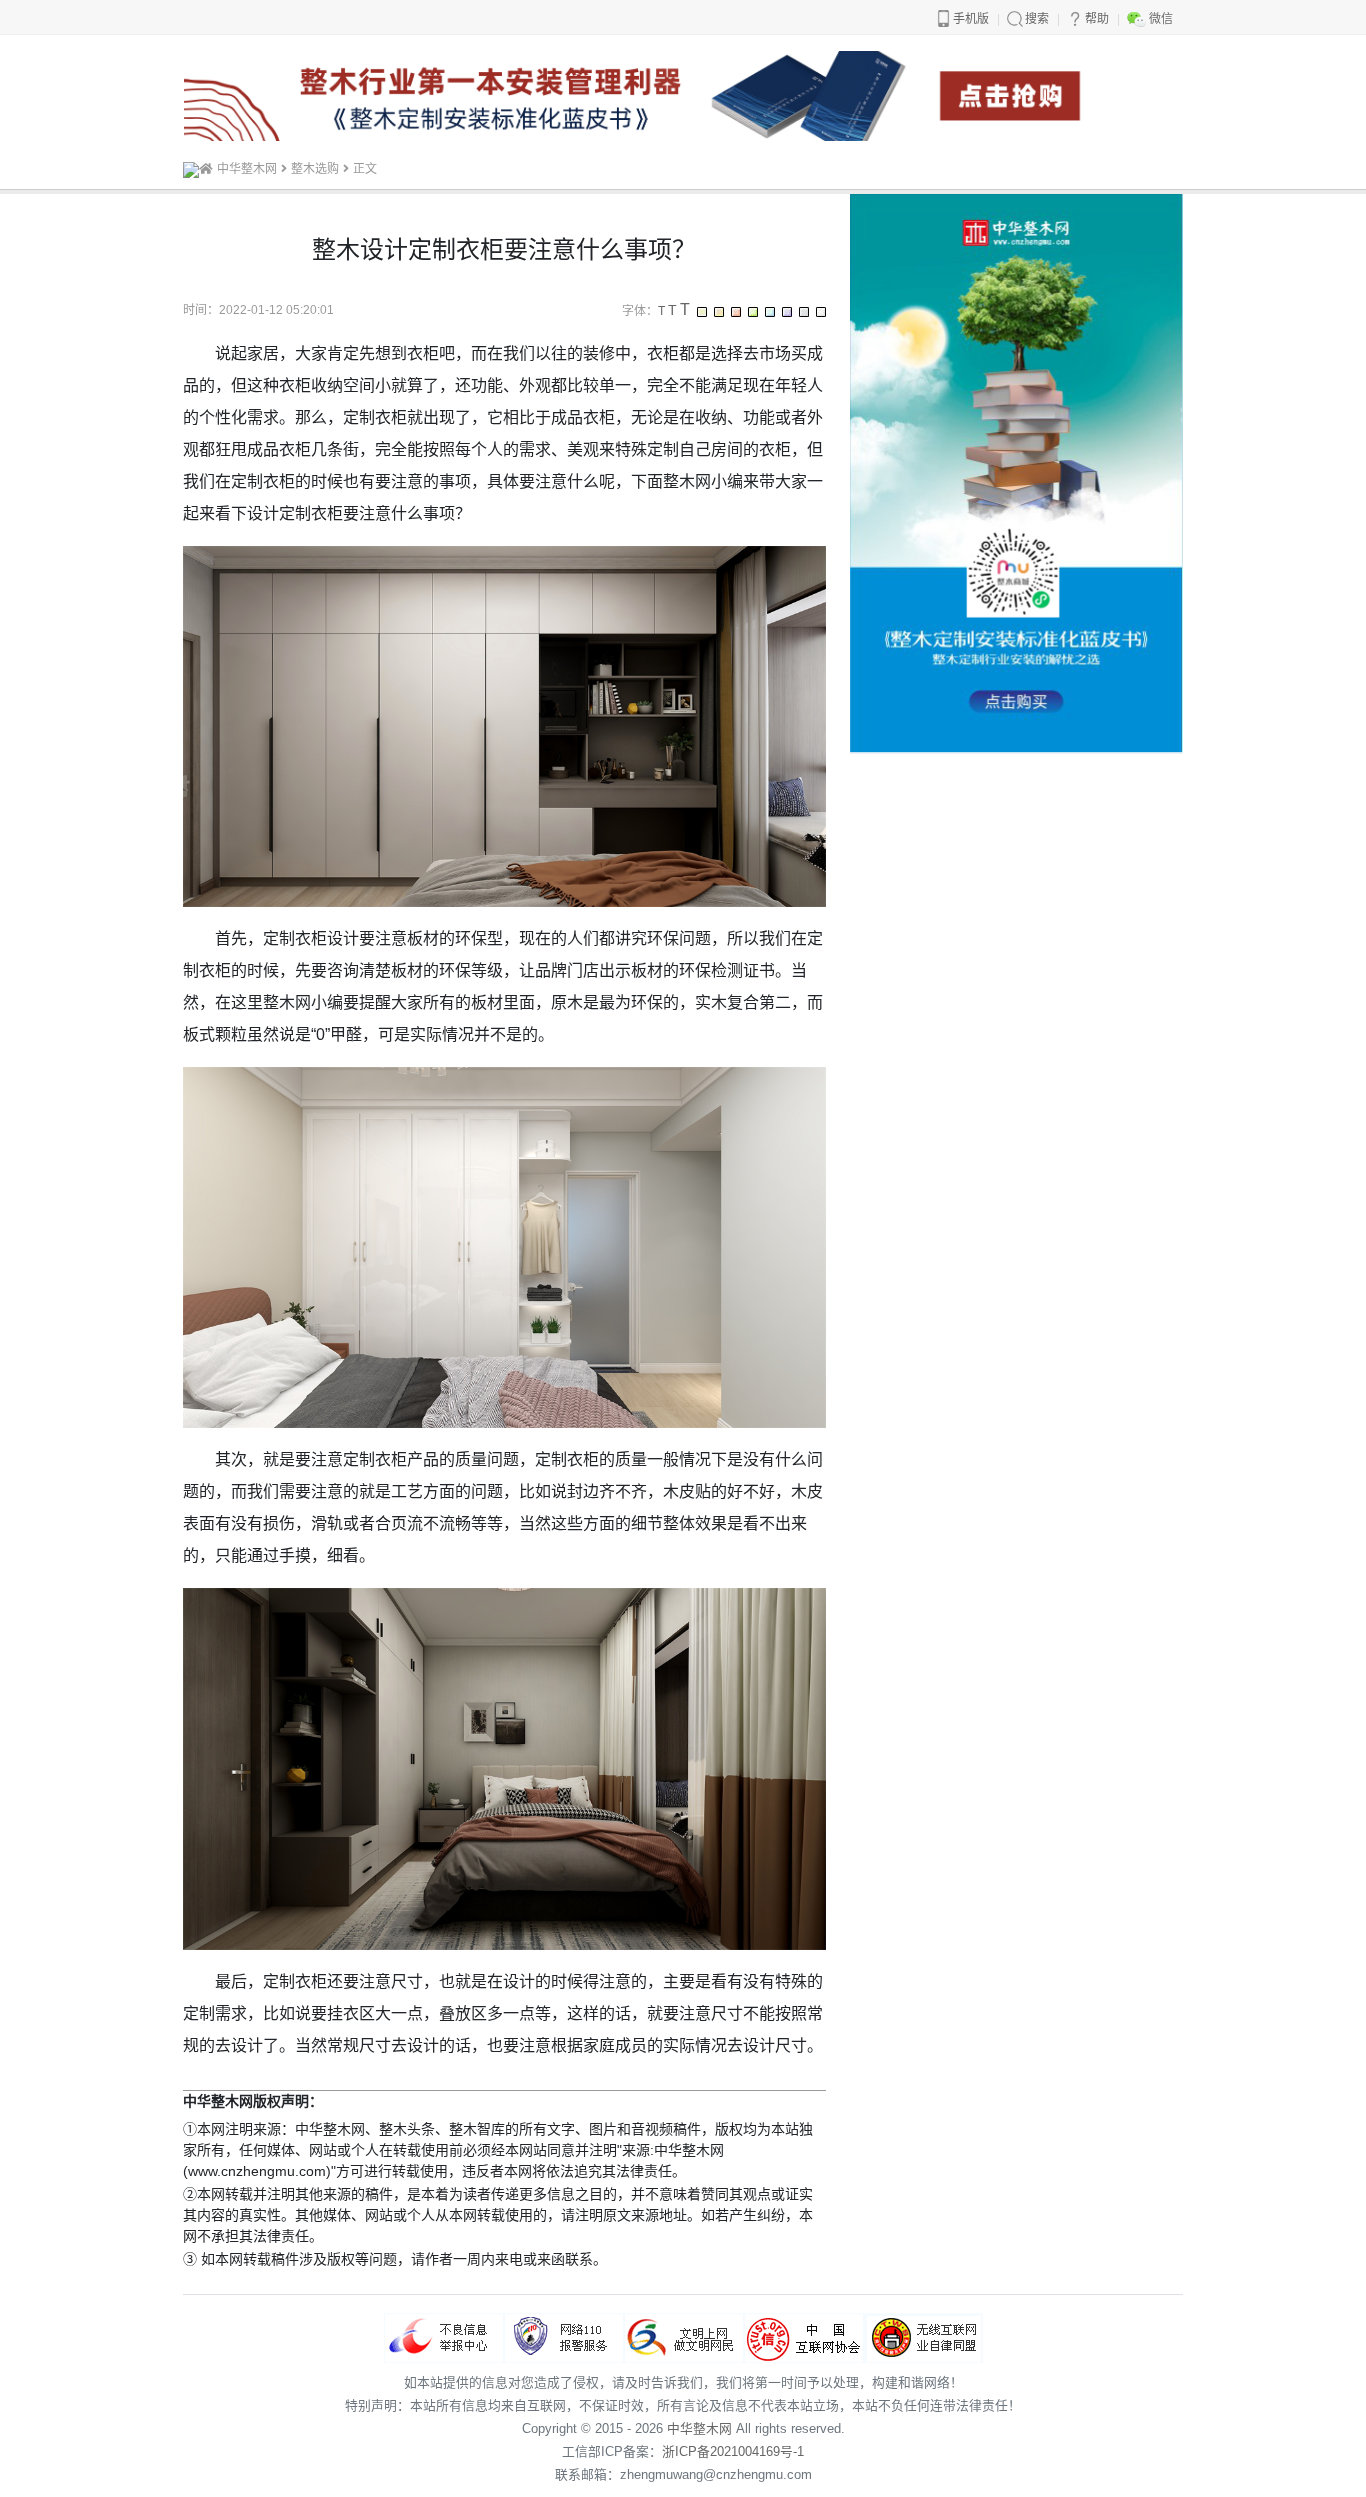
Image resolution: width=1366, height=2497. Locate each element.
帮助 (1097, 19)
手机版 (971, 19)
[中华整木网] (191, 169)
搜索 (1037, 19)
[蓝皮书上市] (682, 94)
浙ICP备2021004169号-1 (733, 2451)
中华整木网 (247, 169)
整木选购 (315, 169)
